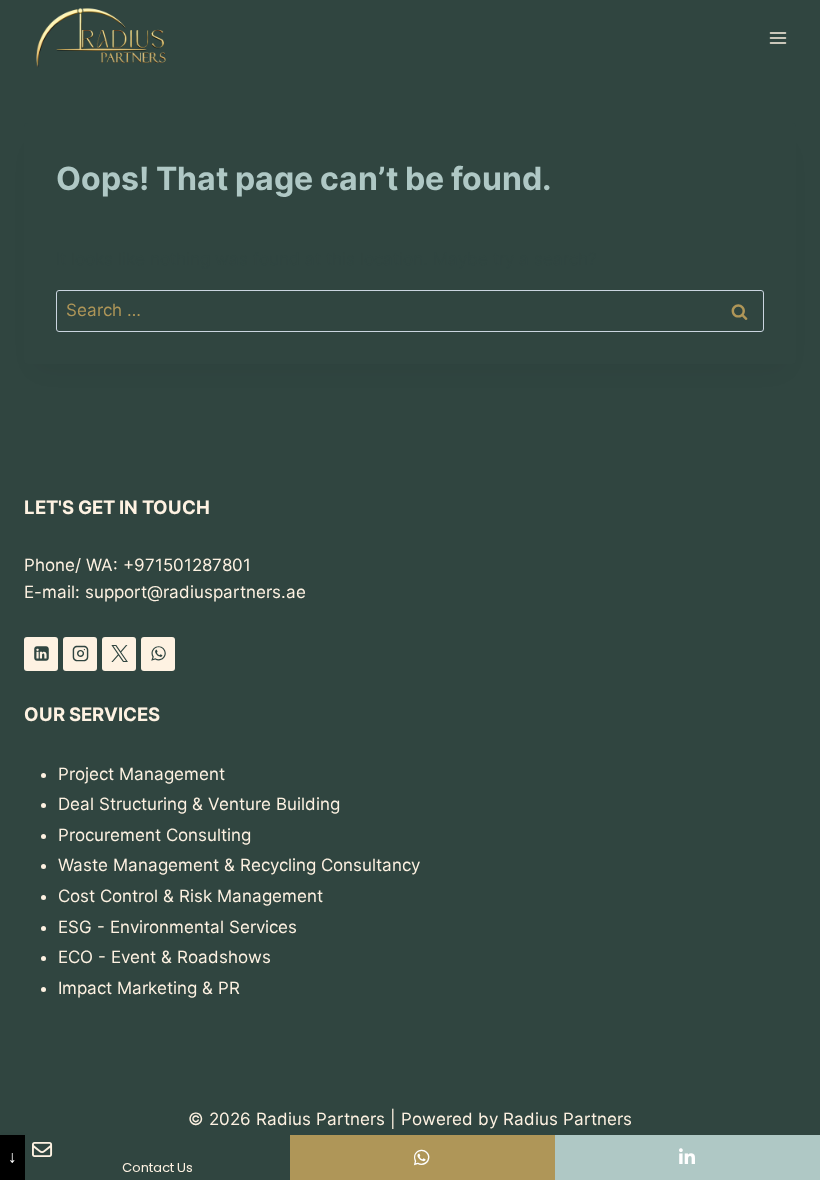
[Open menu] (777, 37)
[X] (119, 654)
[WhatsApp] (158, 654)
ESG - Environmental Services (177, 927)
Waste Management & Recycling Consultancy (239, 865)
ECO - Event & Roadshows (164, 957)
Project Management (141, 774)
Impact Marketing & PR (149, 988)
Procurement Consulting (154, 835)
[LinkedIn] (687, 1157)
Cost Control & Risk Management (190, 896)
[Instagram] (80, 654)
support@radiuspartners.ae (195, 592)
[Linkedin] (41, 654)
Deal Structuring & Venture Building (199, 804)
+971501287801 (187, 565)
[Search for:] (410, 310)
